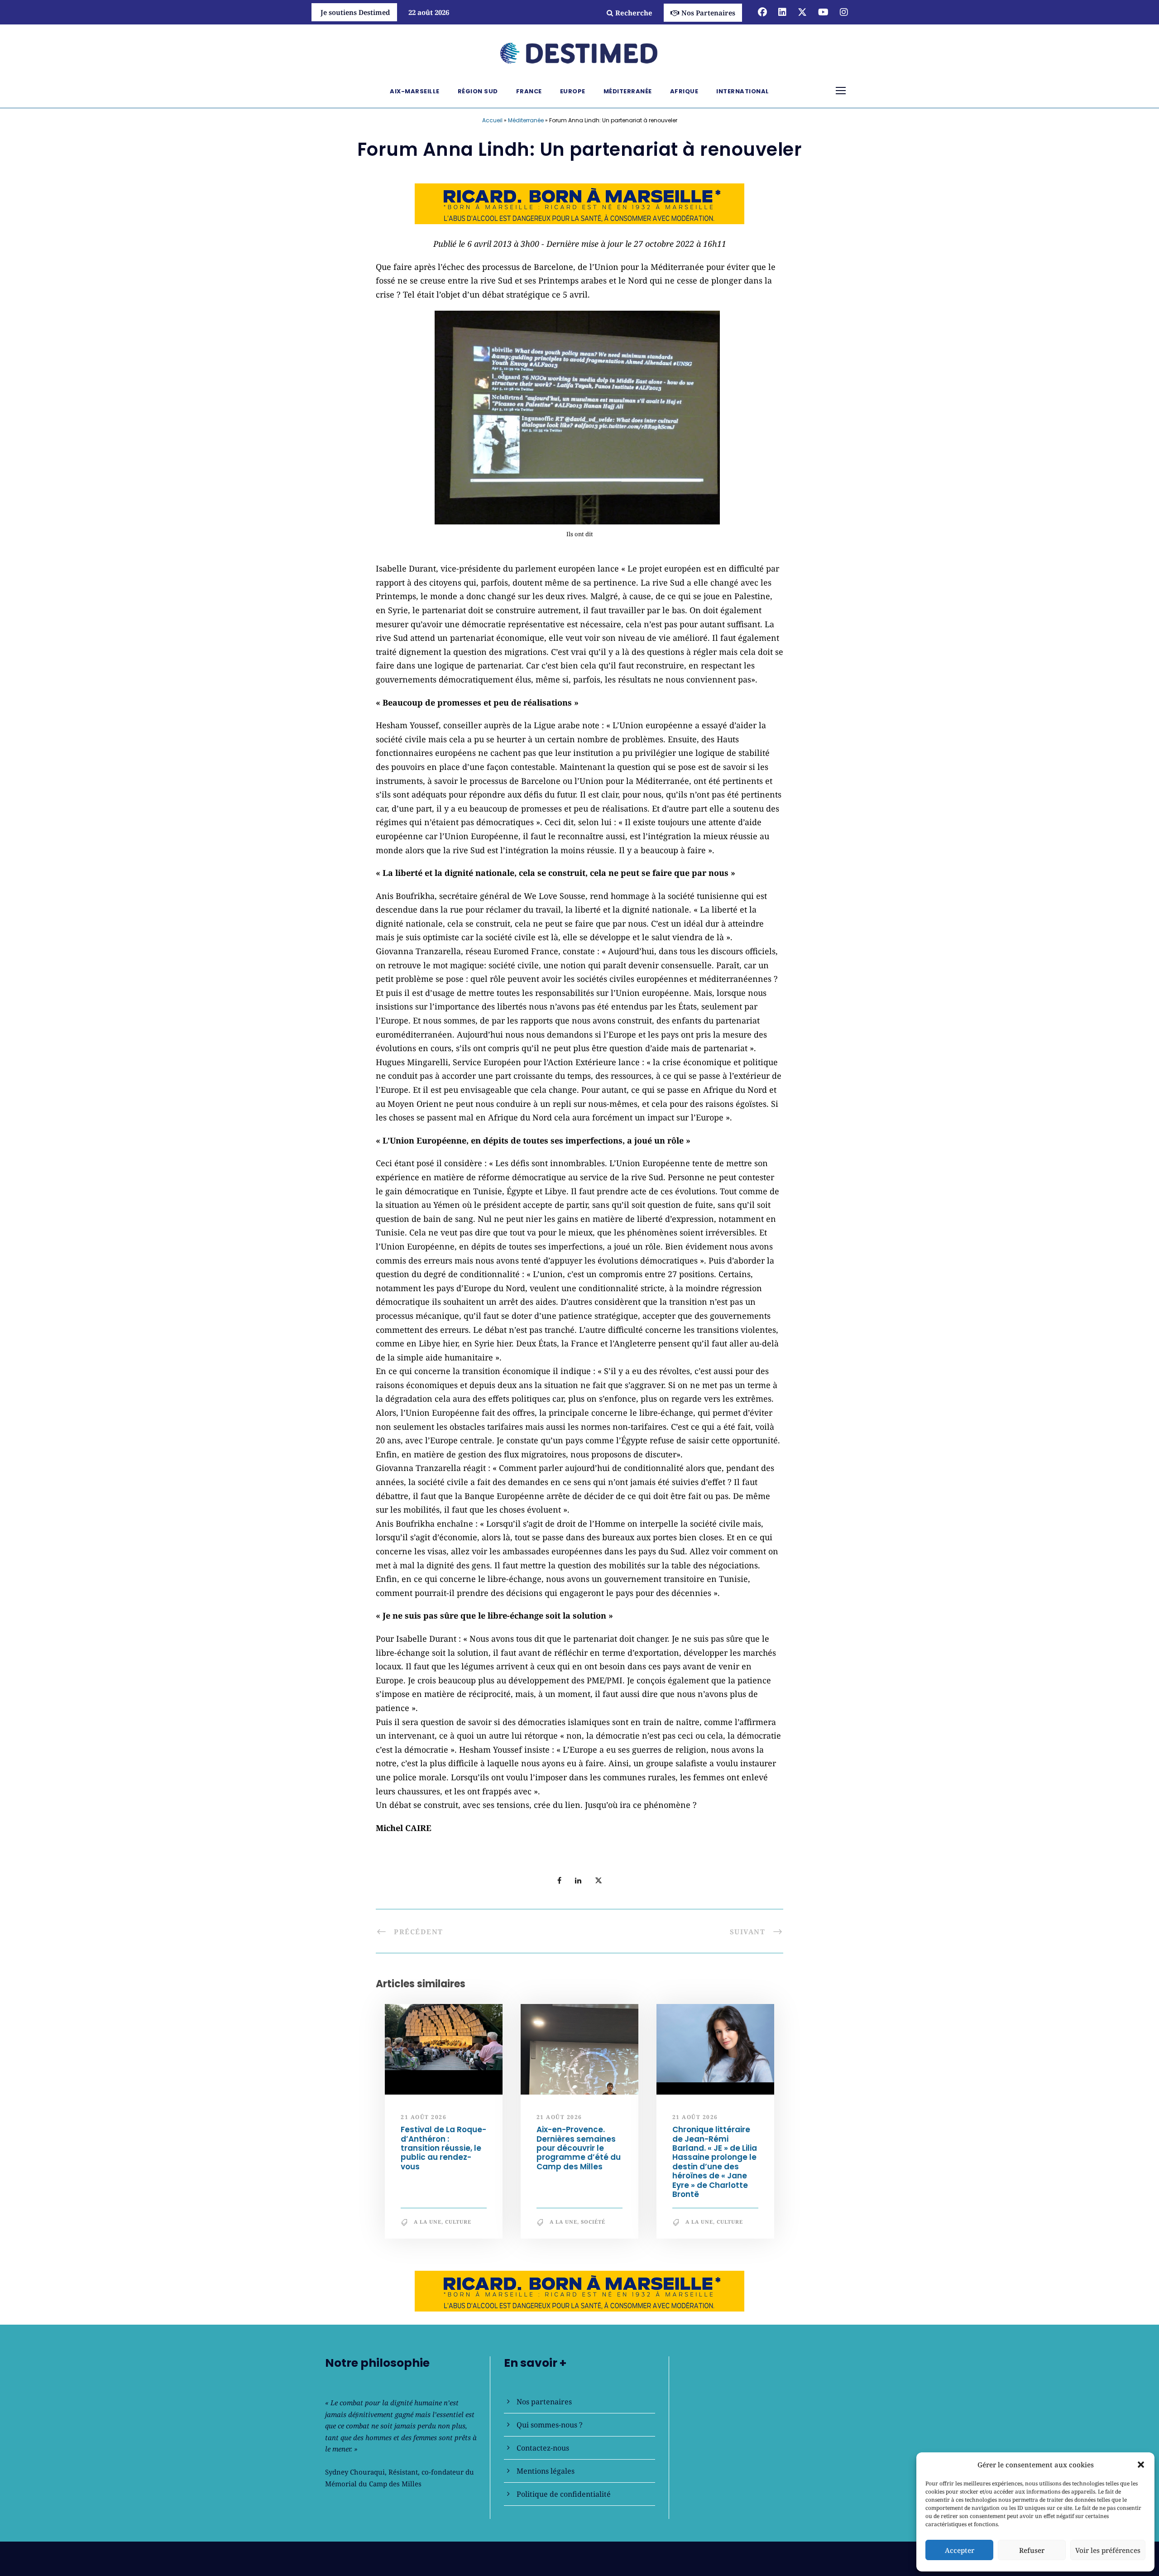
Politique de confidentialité (564, 2494)
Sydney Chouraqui (355, 2472)
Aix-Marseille (415, 91)
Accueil (492, 120)
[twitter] (802, 12)
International (743, 91)
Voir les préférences (1108, 2550)
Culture (458, 2222)
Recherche (634, 13)
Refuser (1032, 2550)
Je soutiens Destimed (355, 12)
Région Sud (478, 91)
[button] (1141, 2465)
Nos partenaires (544, 2402)
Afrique (684, 91)
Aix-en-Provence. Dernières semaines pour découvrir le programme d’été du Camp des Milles (579, 2148)
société (593, 2222)
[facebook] (762, 12)
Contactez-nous (543, 2448)
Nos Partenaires (708, 13)
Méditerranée (628, 91)
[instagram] (844, 12)
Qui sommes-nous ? (550, 2425)
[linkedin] (782, 12)
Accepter (960, 2550)
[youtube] (823, 12)
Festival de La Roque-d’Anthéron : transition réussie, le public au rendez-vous (443, 2148)
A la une (428, 2222)
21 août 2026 (424, 2117)
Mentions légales (546, 2471)
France (529, 91)
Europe (573, 91)
